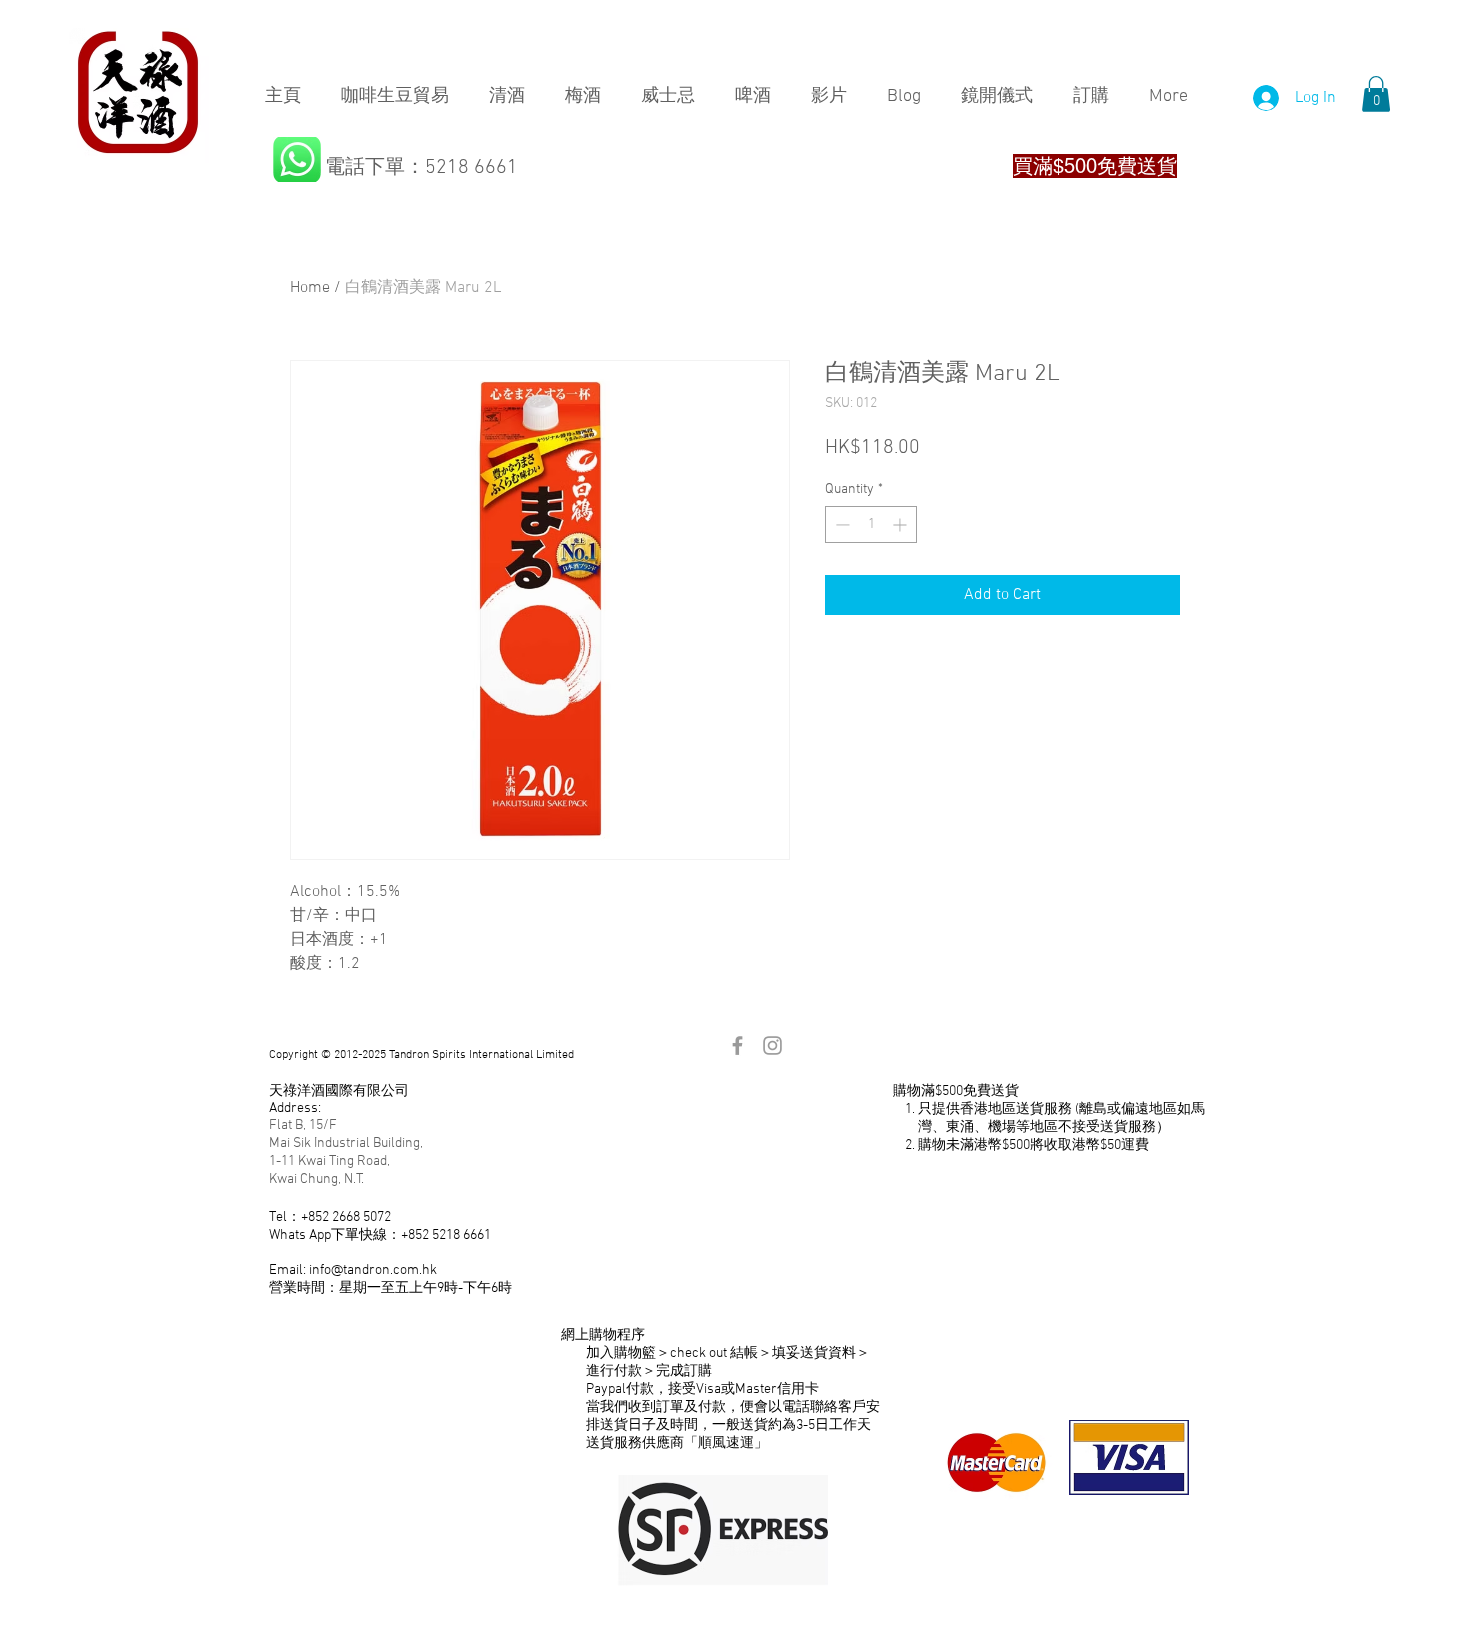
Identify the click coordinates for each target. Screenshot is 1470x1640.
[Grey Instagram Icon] (772, 1045)
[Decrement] (840, 524)
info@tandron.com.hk (373, 1270)
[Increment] (901, 524)
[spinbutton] (871, 524)
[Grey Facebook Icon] (737, 1045)
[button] (1376, 94)
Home (310, 288)
